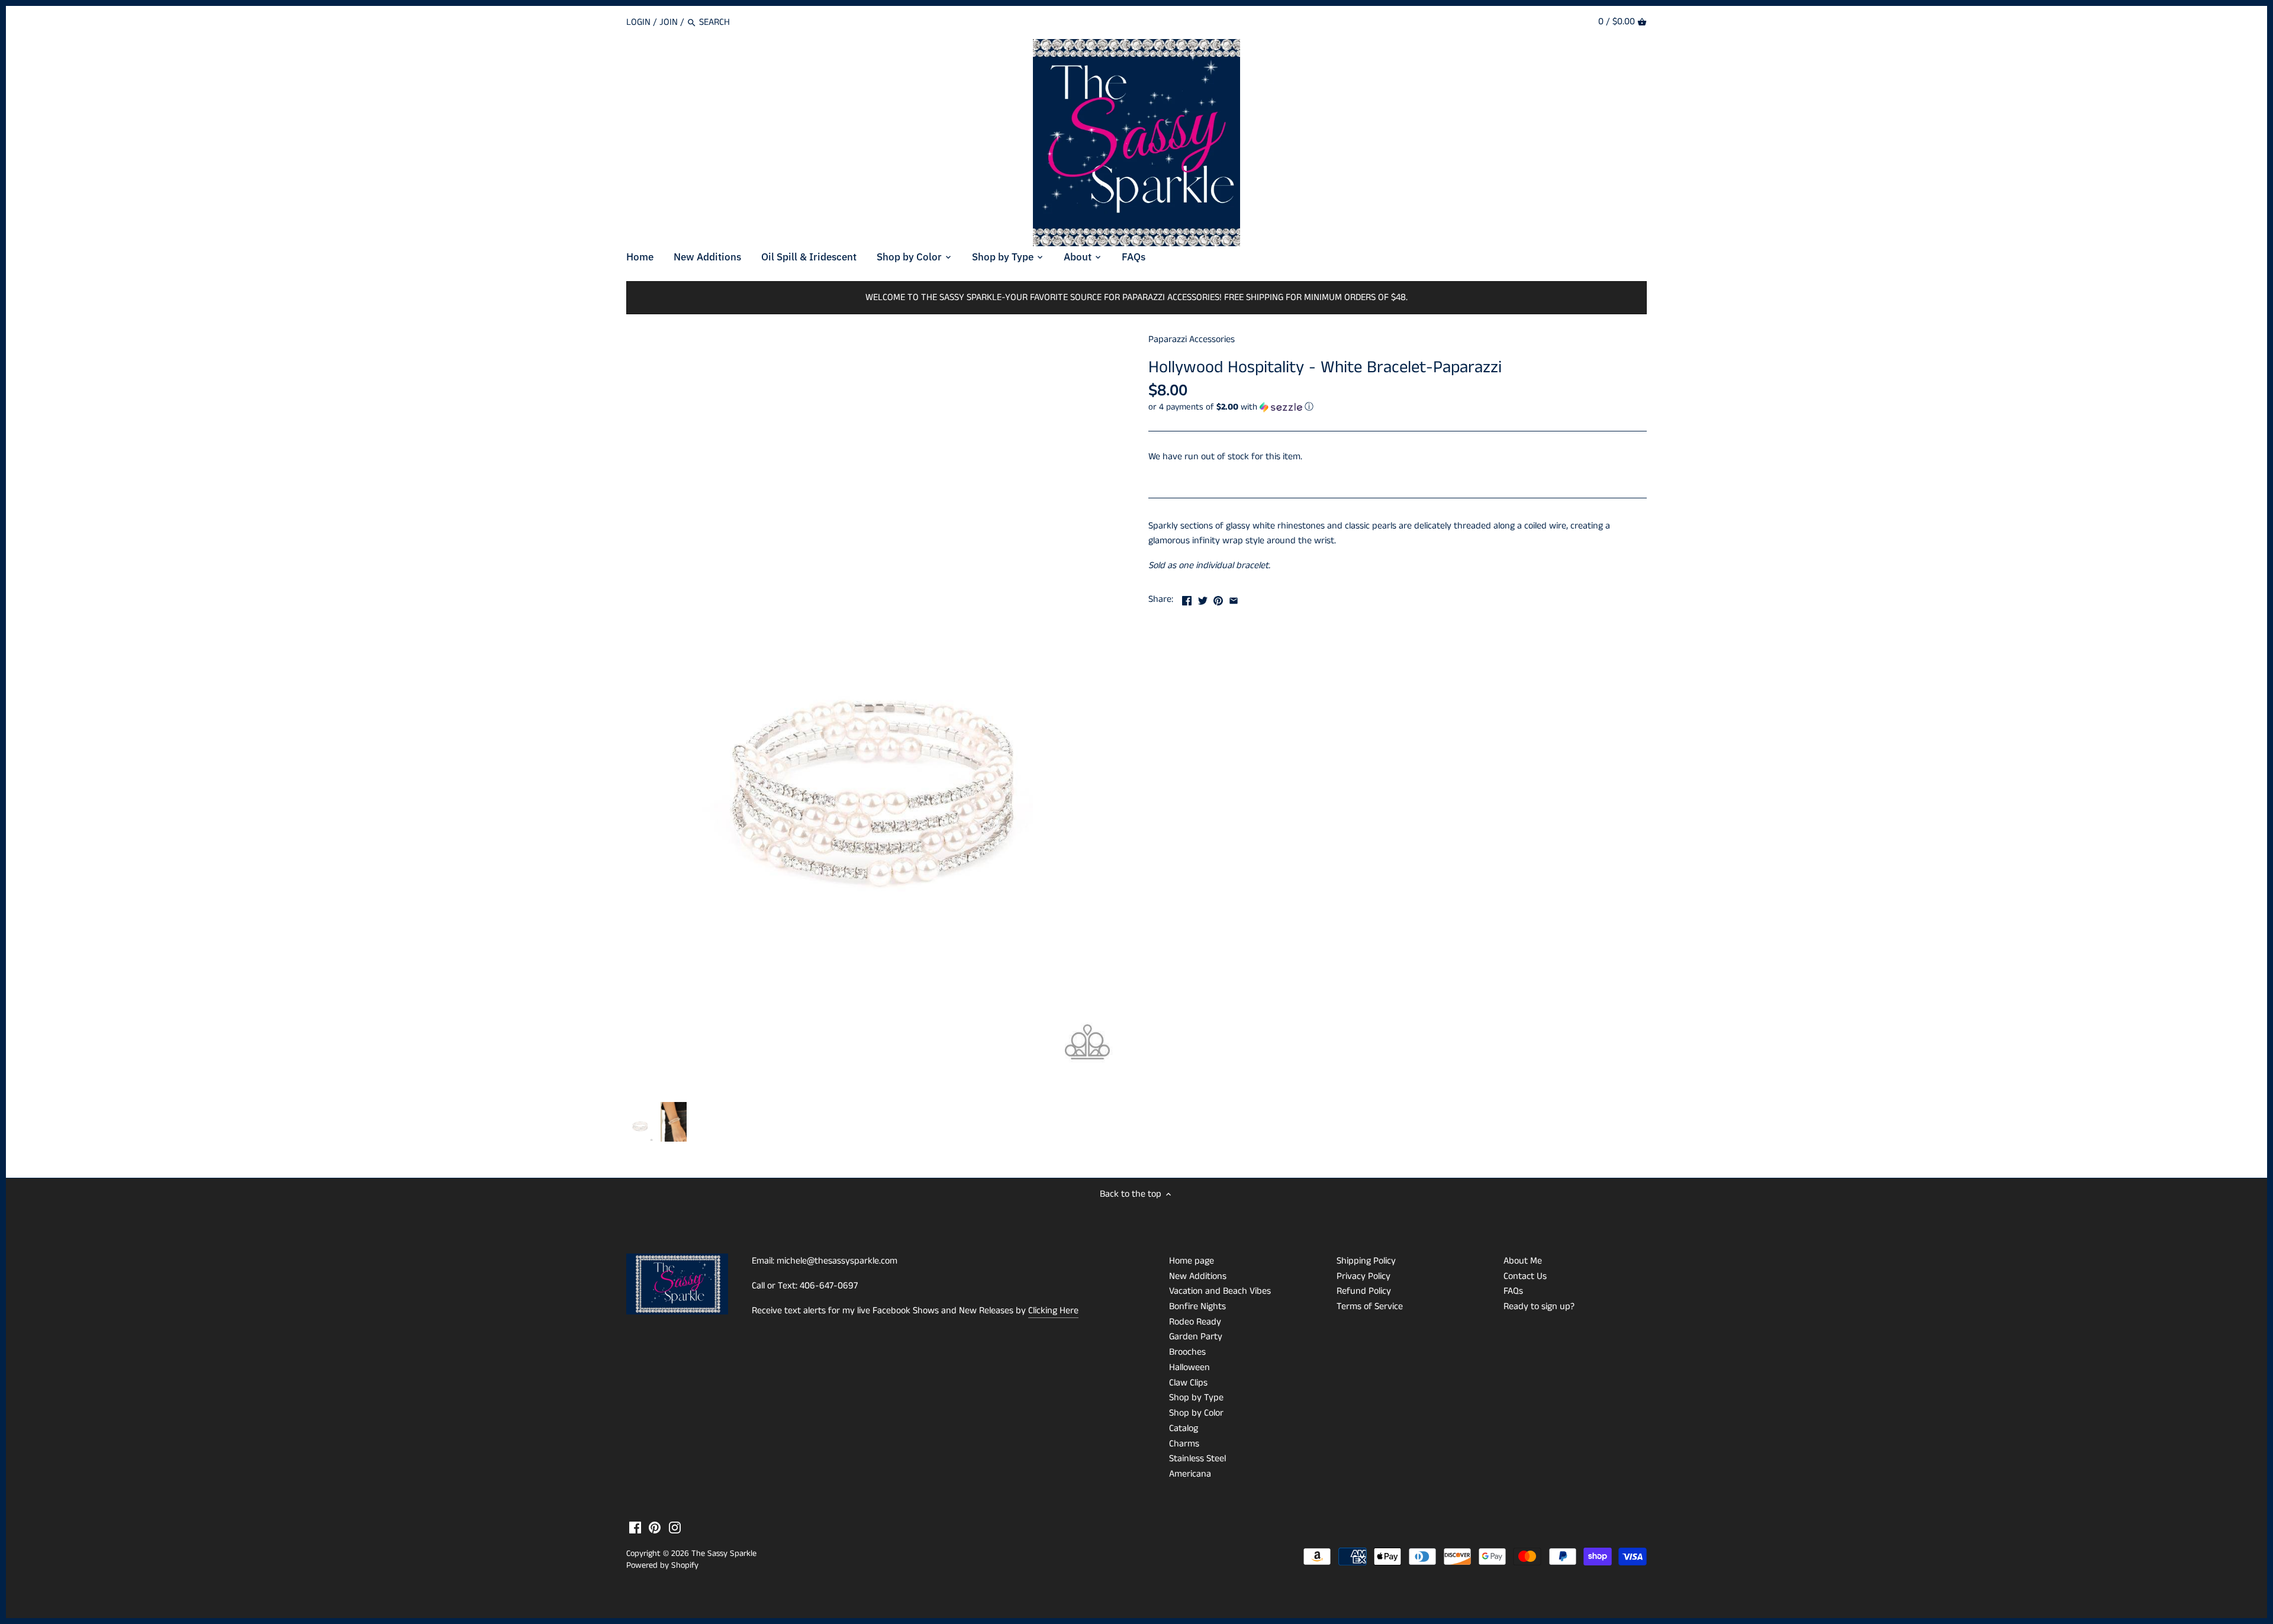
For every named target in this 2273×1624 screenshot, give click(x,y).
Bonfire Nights (1197, 1306)
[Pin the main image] (1218, 598)
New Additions (1198, 1276)
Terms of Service (1370, 1306)
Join (669, 22)
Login (638, 22)
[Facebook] (635, 1528)
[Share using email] (1234, 598)
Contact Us (1525, 1276)
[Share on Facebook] (1187, 598)
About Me (1523, 1261)
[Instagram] (675, 1528)
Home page (1192, 1261)
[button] (1398, 407)
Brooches (1187, 1352)
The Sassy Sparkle (724, 1554)
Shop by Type (1196, 1398)
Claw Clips (1188, 1383)
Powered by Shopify (662, 1565)
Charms (1184, 1444)
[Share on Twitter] (1203, 598)
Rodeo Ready (1195, 1322)
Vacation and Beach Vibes (1220, 1291)
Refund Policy (1364, 1291)
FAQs (1513, 1291)
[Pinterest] (655, 1528)
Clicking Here (1053, 1311)
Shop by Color (1196, 1413)
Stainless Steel (1197, 1459)
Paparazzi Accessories (1192, 339)
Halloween (1189, 1367)
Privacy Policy (1364, 1276)
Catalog (1184, 1428)
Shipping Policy (1366, 1261)
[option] (640, 1122)
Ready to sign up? (1539, 1306)
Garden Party (1196, 1337)
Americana (1190, 1474)
